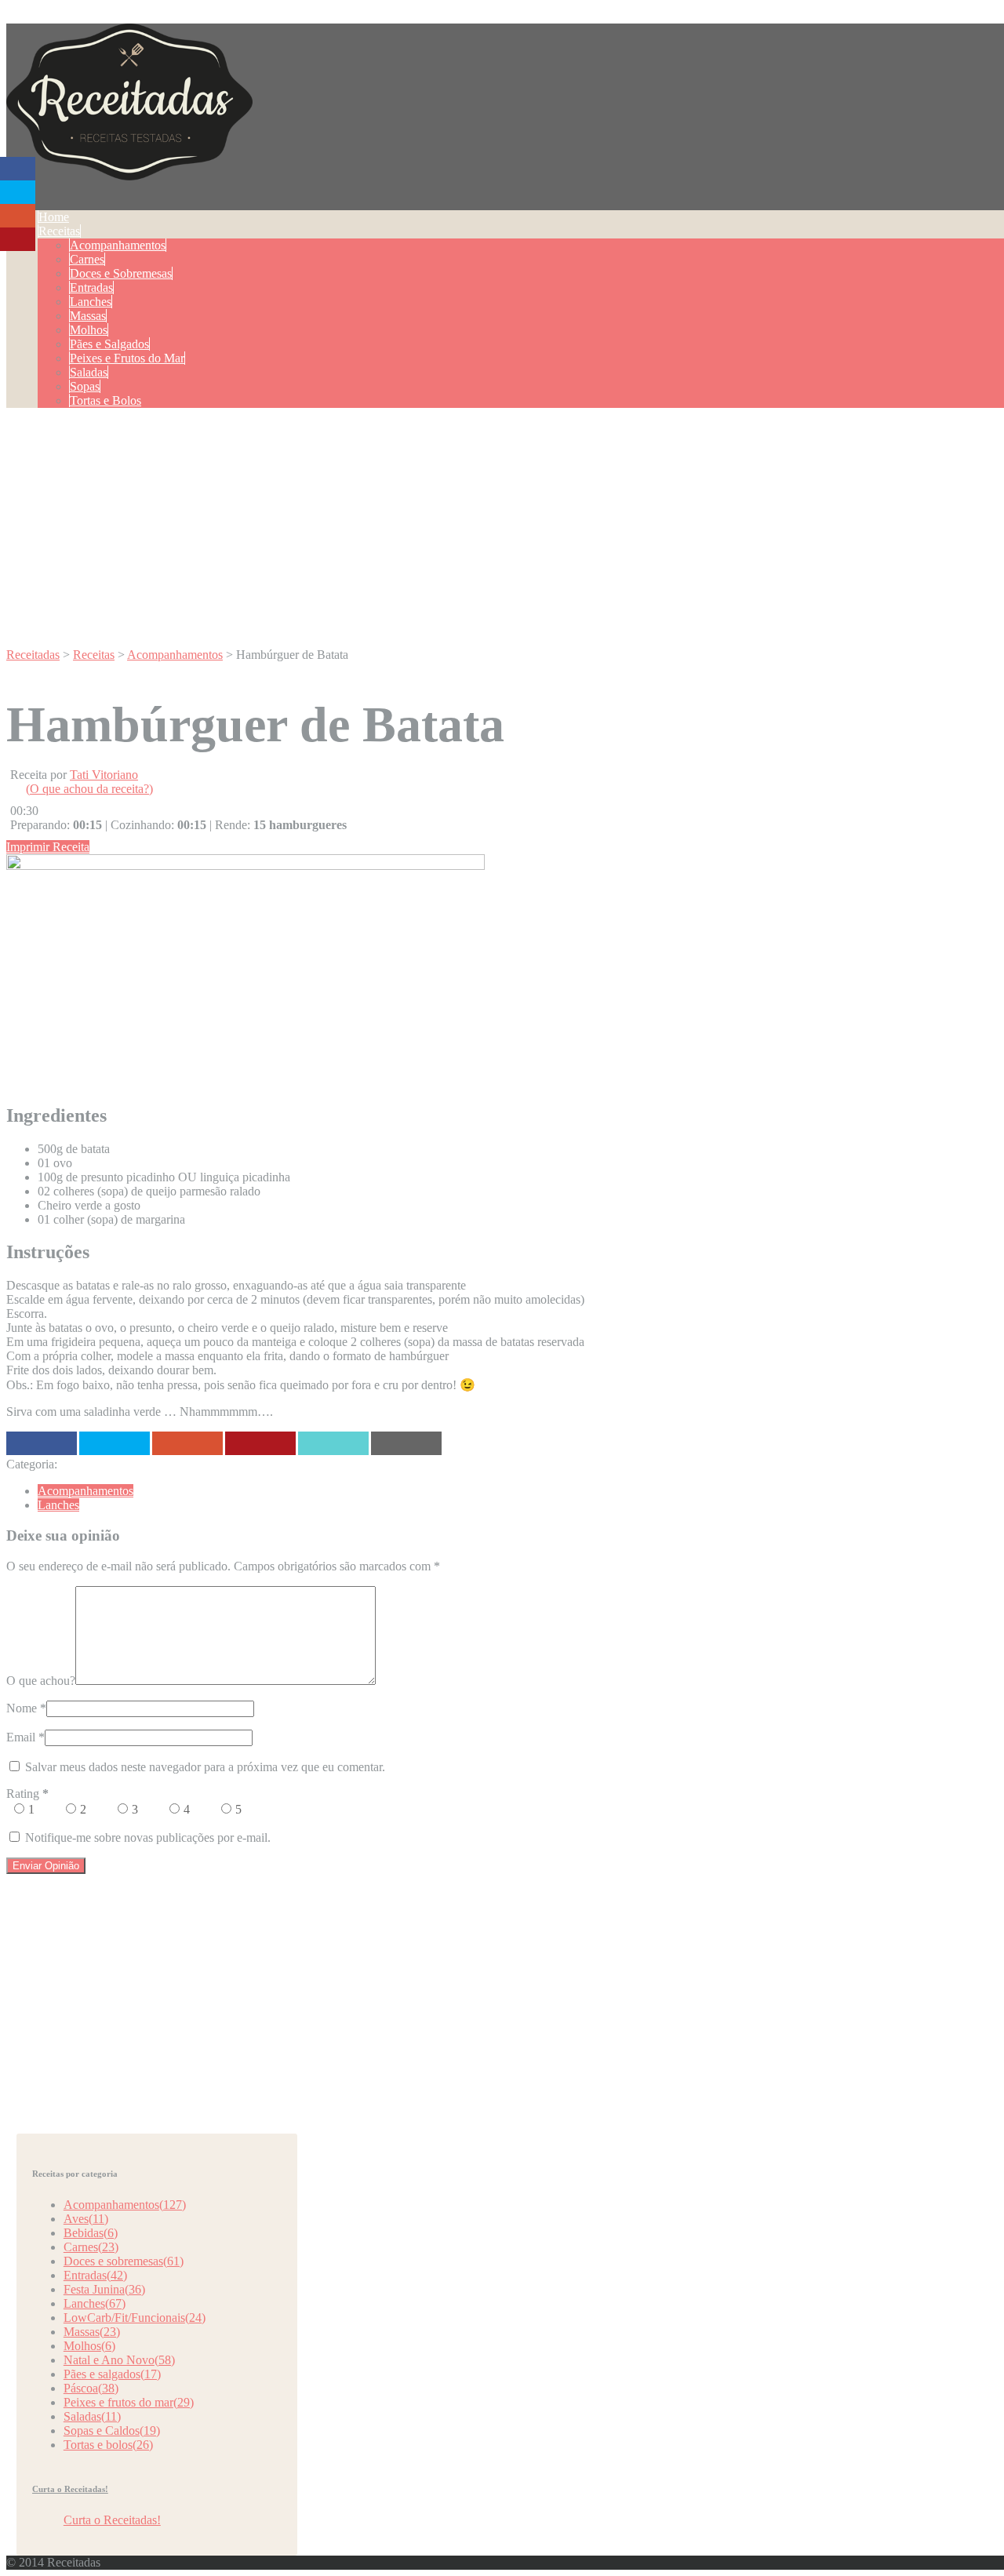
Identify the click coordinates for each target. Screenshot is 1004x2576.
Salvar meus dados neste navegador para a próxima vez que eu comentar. (205, 1767)
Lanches (91, 302)
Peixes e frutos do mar (129, 2402)
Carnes (87, 259)
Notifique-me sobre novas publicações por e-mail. (148, 1837)
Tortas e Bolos (105, 400)
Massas (88, 316)
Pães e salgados (112, 2374)
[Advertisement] (508, 530)
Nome (22, 1708)
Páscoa (91, 2388)
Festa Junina (104, 2289)
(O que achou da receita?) (89, 789)
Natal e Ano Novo (119, 2360)
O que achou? (41, 1681)
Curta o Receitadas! (70, 2489)
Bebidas (91, 2233)
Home (54, 217)
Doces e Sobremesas (121, 273)
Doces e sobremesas (124, 2261)
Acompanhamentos (118, 245)
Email (21, 1737)
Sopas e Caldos (112, 2430)
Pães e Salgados (109, 344)
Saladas (89, 372)
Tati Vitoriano (104, 775)
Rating (27, 1794)
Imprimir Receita (48, 847)
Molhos (89, 330)
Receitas (59, 231)
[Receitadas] (129, 172)
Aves (86, 2219)
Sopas (85, 386)
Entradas (91, 287)
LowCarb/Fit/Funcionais (135, 2318)
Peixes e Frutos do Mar (127, 358)
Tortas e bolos (108, 2445)
